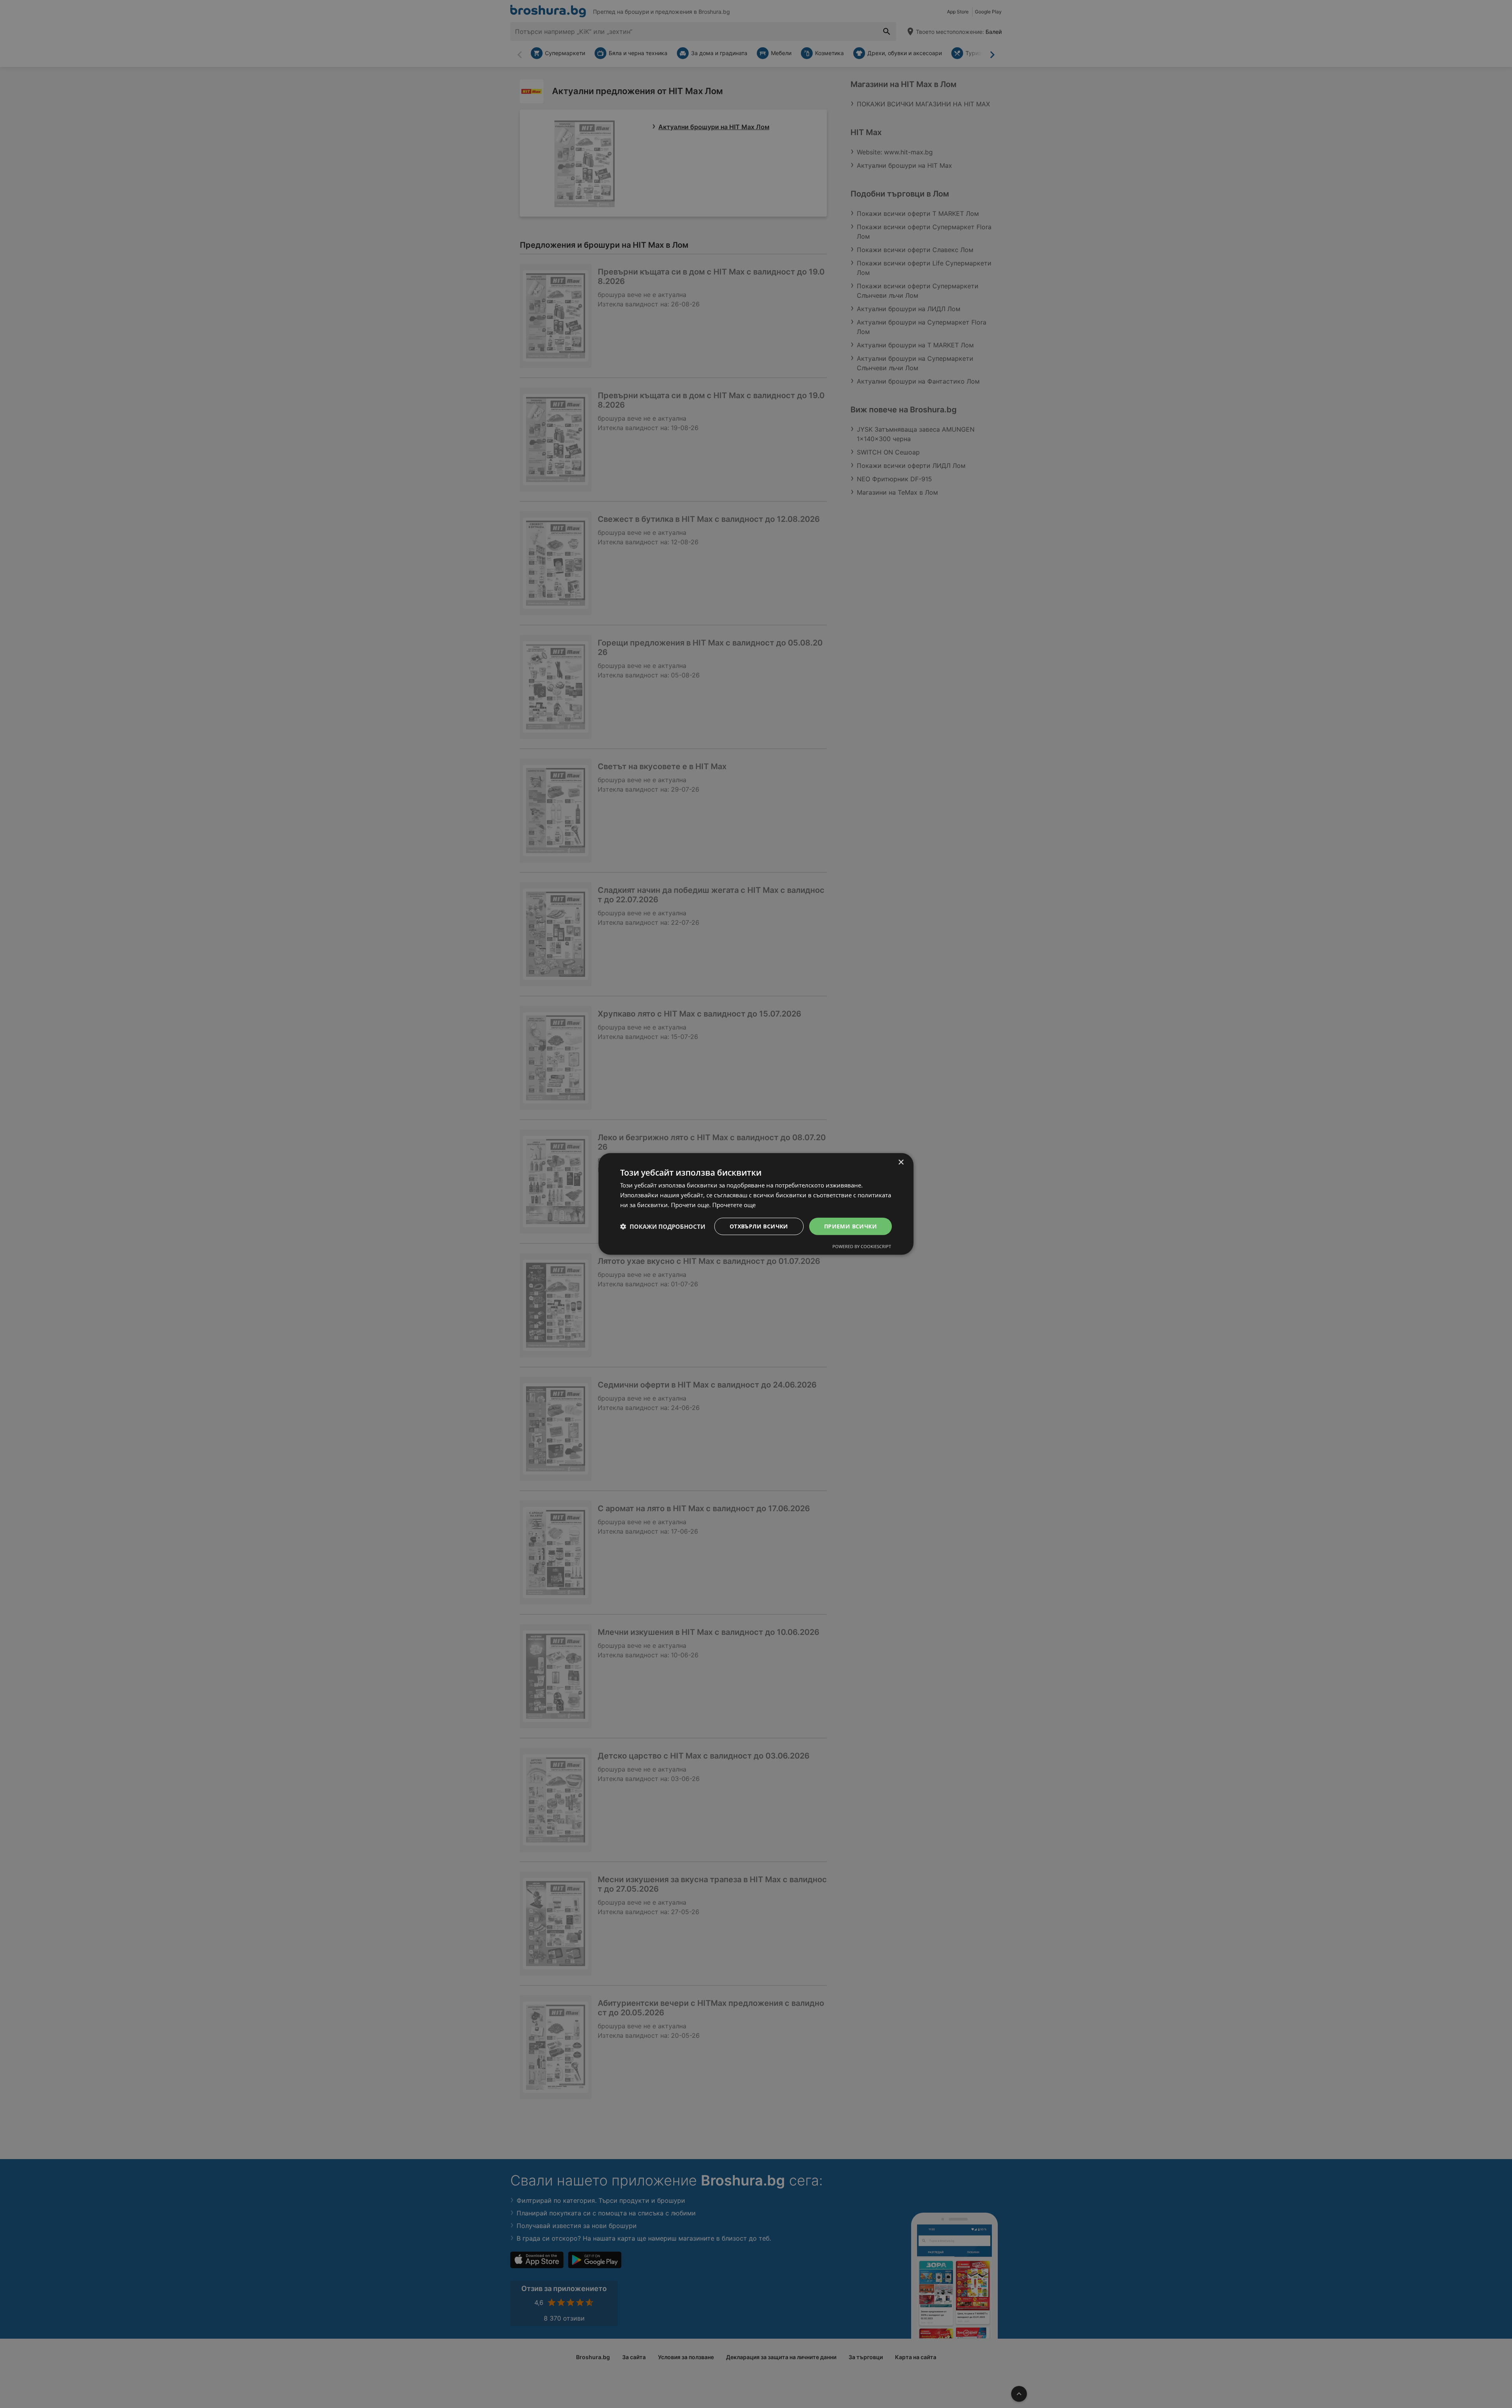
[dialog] (756, 1204)
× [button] (901, 1162)
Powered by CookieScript (862, 1246)
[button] (663, 1226)
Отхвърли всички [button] (759, 1226)
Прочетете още (734, 1205)
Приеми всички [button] (850, 1226)
